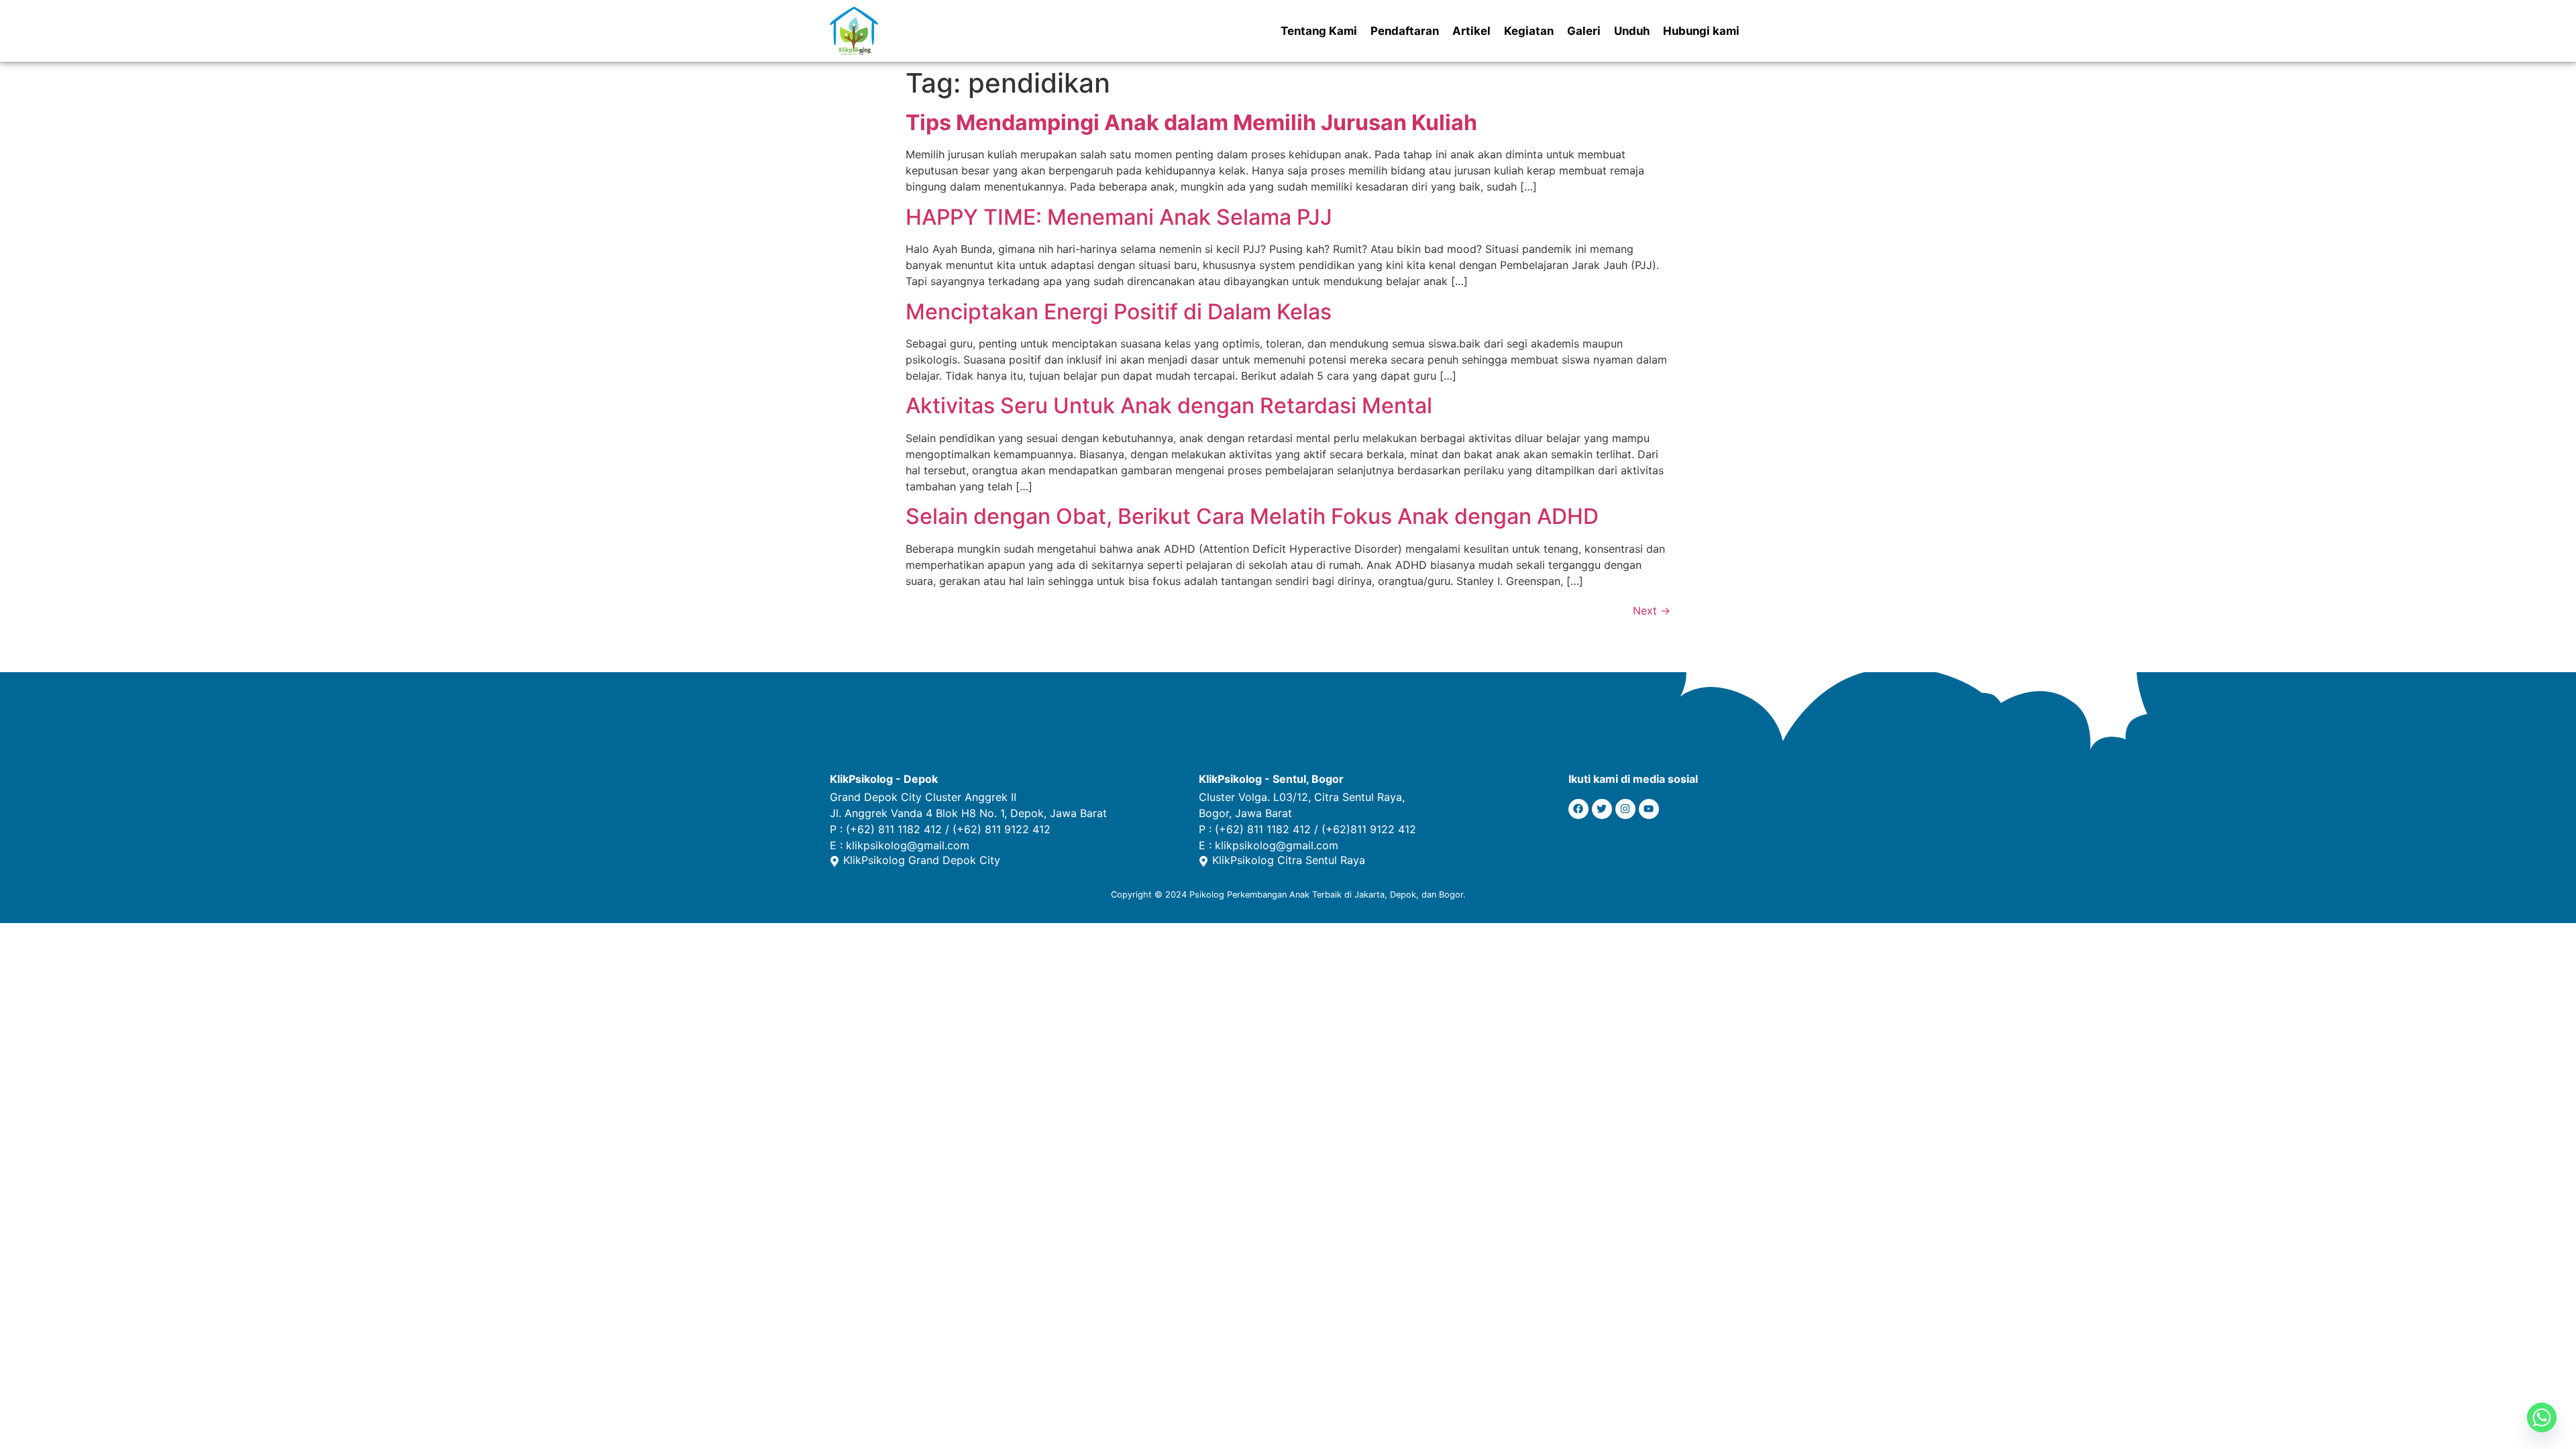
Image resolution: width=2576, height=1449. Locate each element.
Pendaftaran (1405, 31)
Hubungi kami (1701, 31)
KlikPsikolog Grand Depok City (922, 860)
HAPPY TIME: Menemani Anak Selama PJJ (1119, 217)
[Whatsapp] (2542, 1417)
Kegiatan (1529, 31)
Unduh (1632, 31)
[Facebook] (1578, 809)
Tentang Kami (1319, 31)
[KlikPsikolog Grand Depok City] (835, 861)
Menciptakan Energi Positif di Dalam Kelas (1119, 312)
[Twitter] (1602, 809)
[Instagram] (1625, 809)
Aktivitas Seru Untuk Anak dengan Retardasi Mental (1169, 406)
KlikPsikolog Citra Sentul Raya (1289, 860)
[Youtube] (1649, 809)
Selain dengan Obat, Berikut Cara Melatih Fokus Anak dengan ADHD (1252, 516)
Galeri (1584, 31)
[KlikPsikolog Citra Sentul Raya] (1203, 861)
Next (1652, 610)
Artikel (1471, 31)
